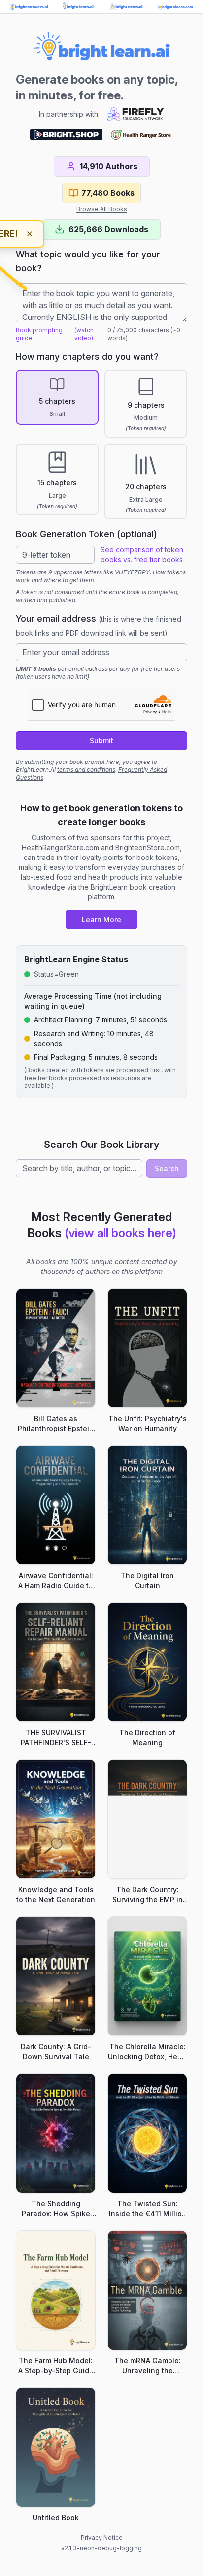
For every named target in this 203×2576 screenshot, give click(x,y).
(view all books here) (120, 1233)
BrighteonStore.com (148, 847)
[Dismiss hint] (30, 234)
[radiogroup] (101, 445)
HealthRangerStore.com (60, 847)
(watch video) (84, 334)
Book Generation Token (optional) (86, 534)
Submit (101, 741)
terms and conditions (86, 770)
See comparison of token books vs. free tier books (142, 555)
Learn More (101, 919)
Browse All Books (102, 209)
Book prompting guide (39, 334)
